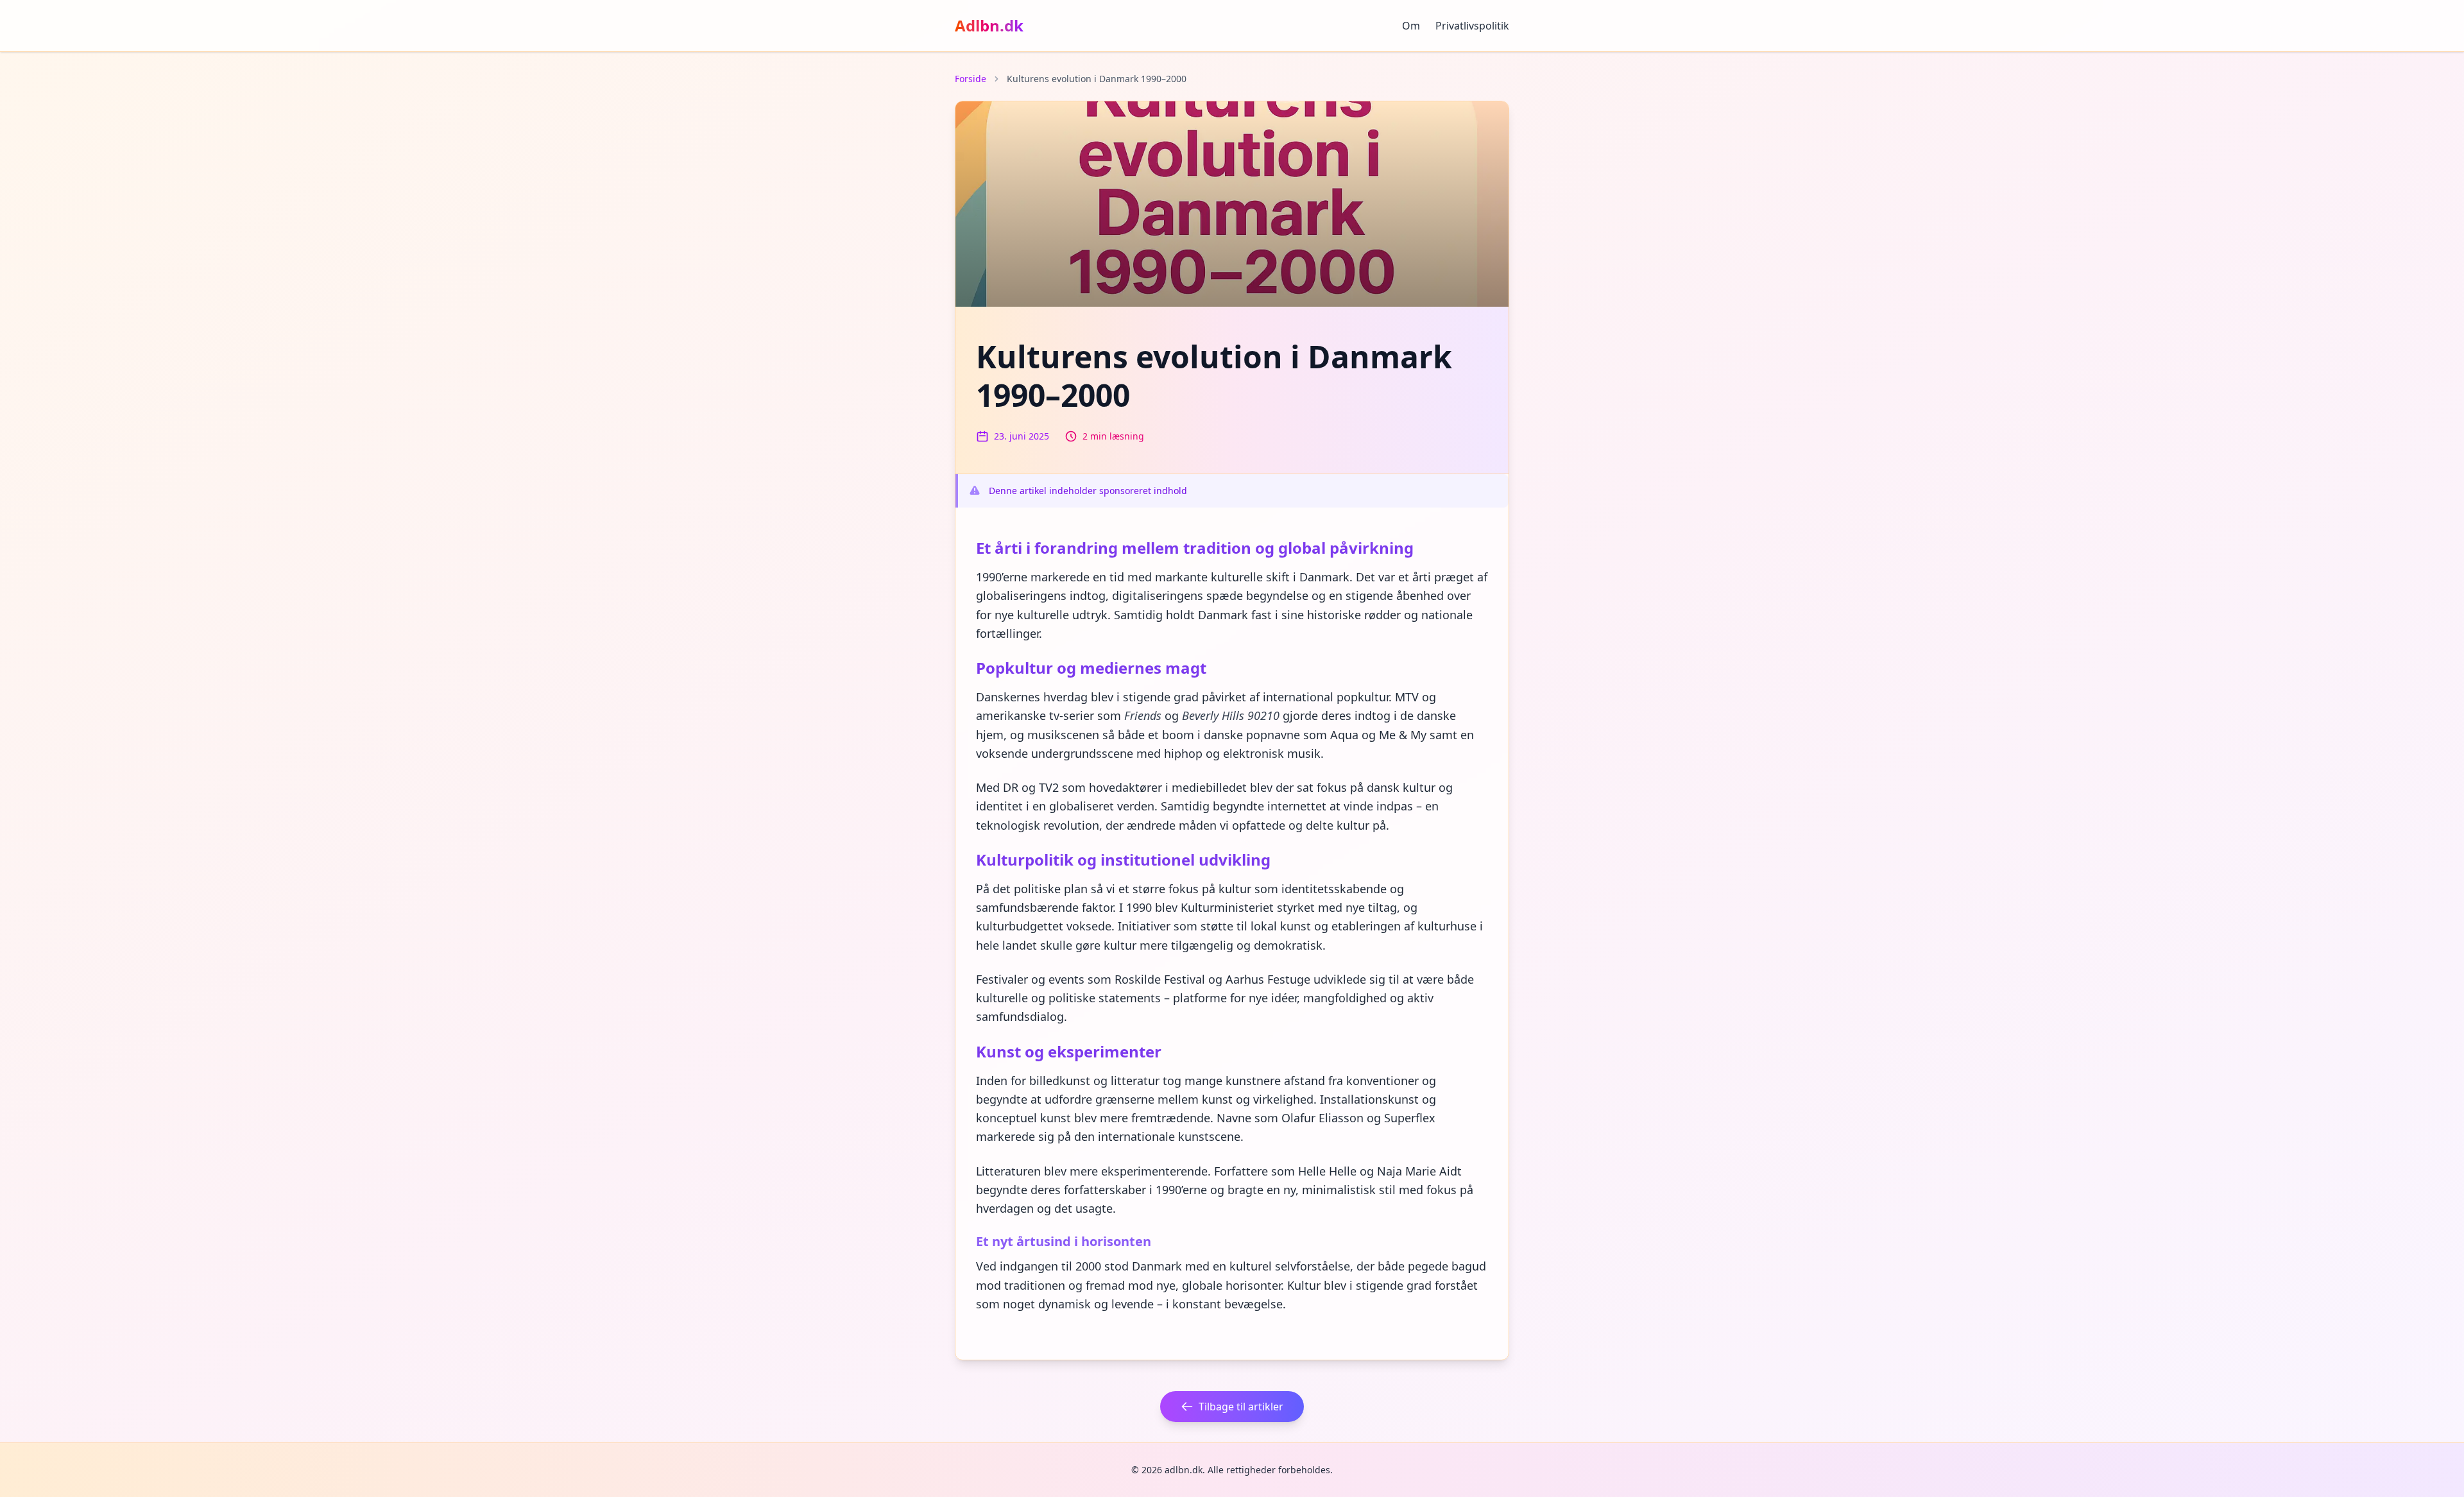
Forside (971, 79)
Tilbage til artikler (1241, 1407)
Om (1411, 26)
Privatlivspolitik (1472, 26)
